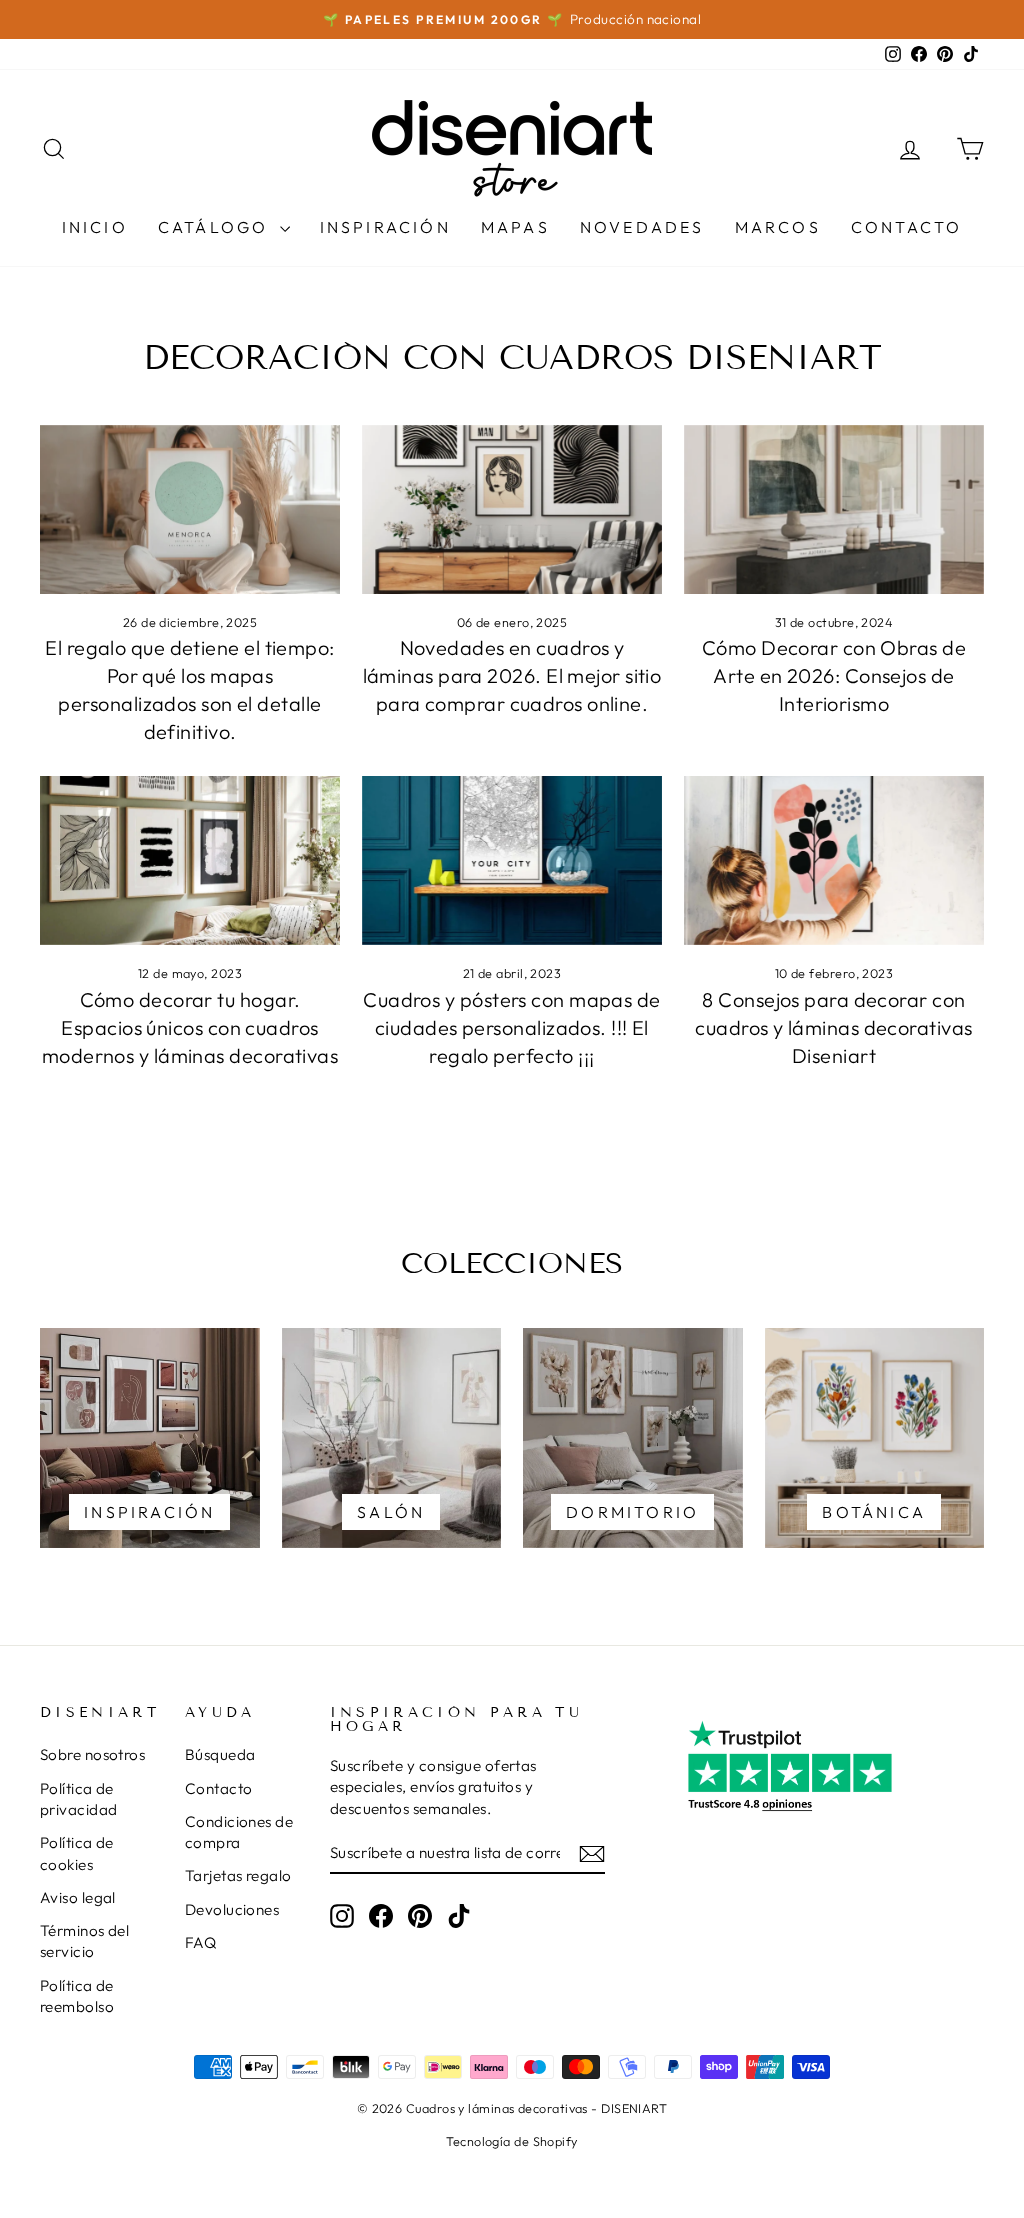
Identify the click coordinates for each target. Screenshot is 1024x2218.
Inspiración (385, 227)
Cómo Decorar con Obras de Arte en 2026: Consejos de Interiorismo (834, 675)
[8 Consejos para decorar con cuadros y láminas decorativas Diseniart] (834, 860)
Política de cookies (77, 1853)
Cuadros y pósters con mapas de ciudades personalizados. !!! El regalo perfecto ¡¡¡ (512, 1027)
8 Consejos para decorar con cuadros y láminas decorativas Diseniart (833, 1027)
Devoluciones (232, 1909)
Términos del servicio (84, 1941)
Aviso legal (78, 1897)
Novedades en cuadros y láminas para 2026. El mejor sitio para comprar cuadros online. (512, 675)
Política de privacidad (79, 1799)
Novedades (642, 227)
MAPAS (515, 227)
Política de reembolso (77, 1996)
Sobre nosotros (92, 1754)
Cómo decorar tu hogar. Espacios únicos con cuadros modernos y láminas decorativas (190, 1027)
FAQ (200, 1942)
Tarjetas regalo (238, 1875)
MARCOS (778, 227)
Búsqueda (220, 1754)
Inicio (95, 227)
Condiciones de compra (239, 1832)
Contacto (907, 227)
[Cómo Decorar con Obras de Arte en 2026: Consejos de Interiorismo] (834, 509)
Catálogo (216, 227)
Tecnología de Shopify (511, 2141)
